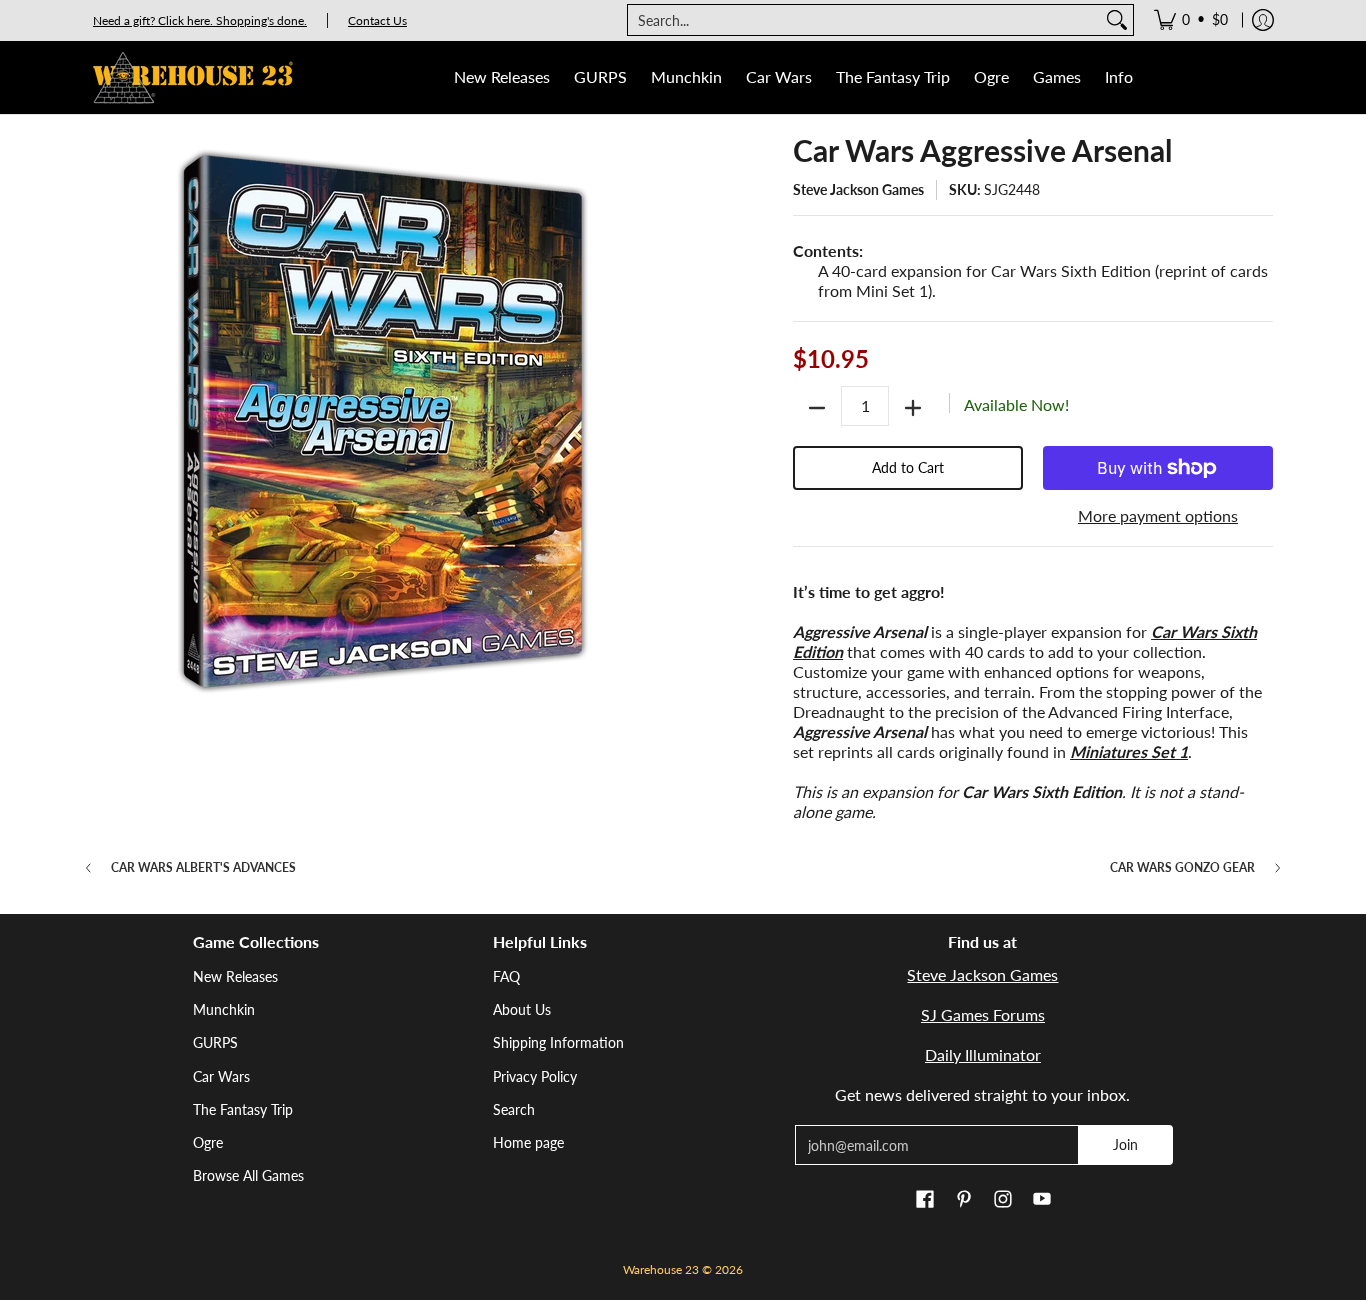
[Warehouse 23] (193, 77)
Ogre (208, 1142)
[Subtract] (817, 408)
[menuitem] (1191, 20)
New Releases (235, 976)
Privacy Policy (535, 1076)
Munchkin (224, 1009)
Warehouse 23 (661, 1269)
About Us (522, 1009)
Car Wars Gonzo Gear (1182, 868)
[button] (925, 1200)
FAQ (506, 976)
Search (514, 1109)
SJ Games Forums (983, 1014)
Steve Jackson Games (858, 189)
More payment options (1158, 515)
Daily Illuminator (983, 1054)
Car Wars (221, 1076)
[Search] (1117, 20)
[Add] (913, 408)
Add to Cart (908, 467)
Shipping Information (558, 1042)
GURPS (215, 1042)
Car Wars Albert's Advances (203, 868)
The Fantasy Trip (243, 1109)
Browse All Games (248, 1175)
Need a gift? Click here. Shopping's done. (200, 20)
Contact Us (377, 20)
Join (1125, 1144)
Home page (528, 1142)
